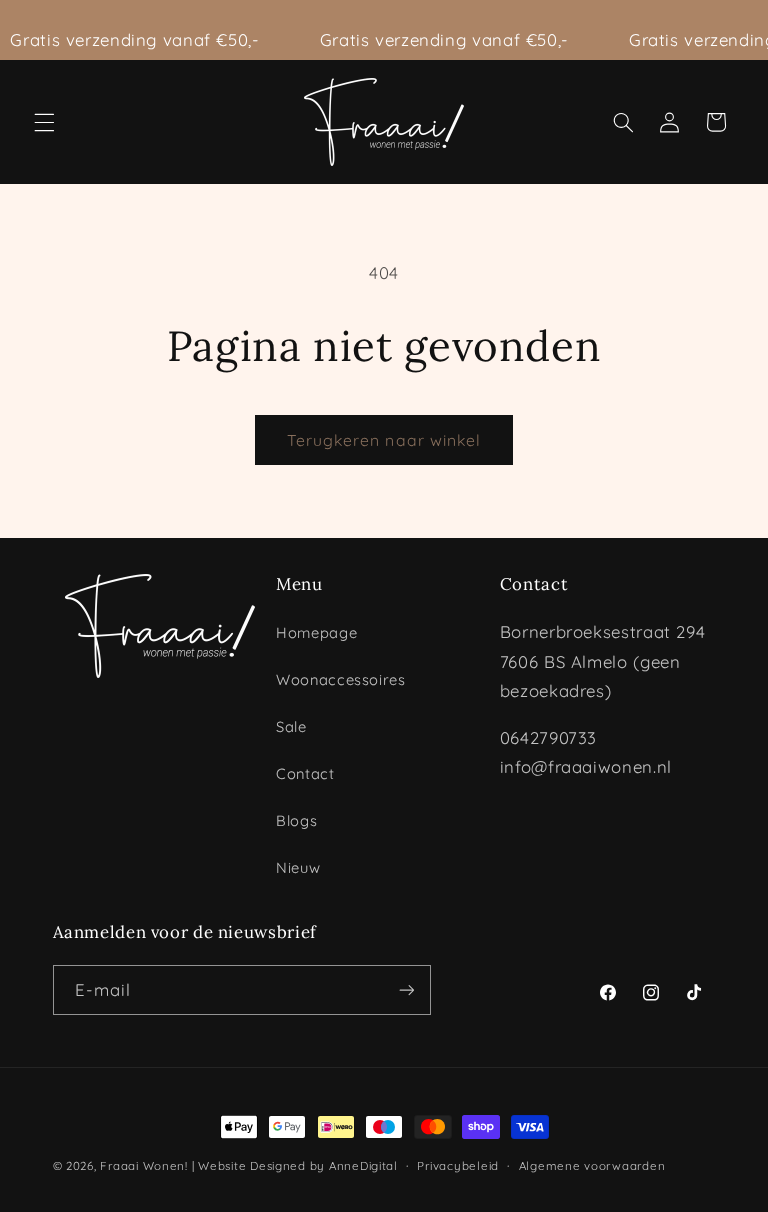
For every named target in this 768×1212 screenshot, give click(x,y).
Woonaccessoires (340, 679)
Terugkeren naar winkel (384, 440)
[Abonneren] (406, 989)
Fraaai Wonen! (144, 1165)
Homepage (316, 632)
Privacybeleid (458, 1165)
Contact (305, 773)
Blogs (296, 820)
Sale (291, 726)
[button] (44, 122)
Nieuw (298, 867)
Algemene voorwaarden (592, 1165)
